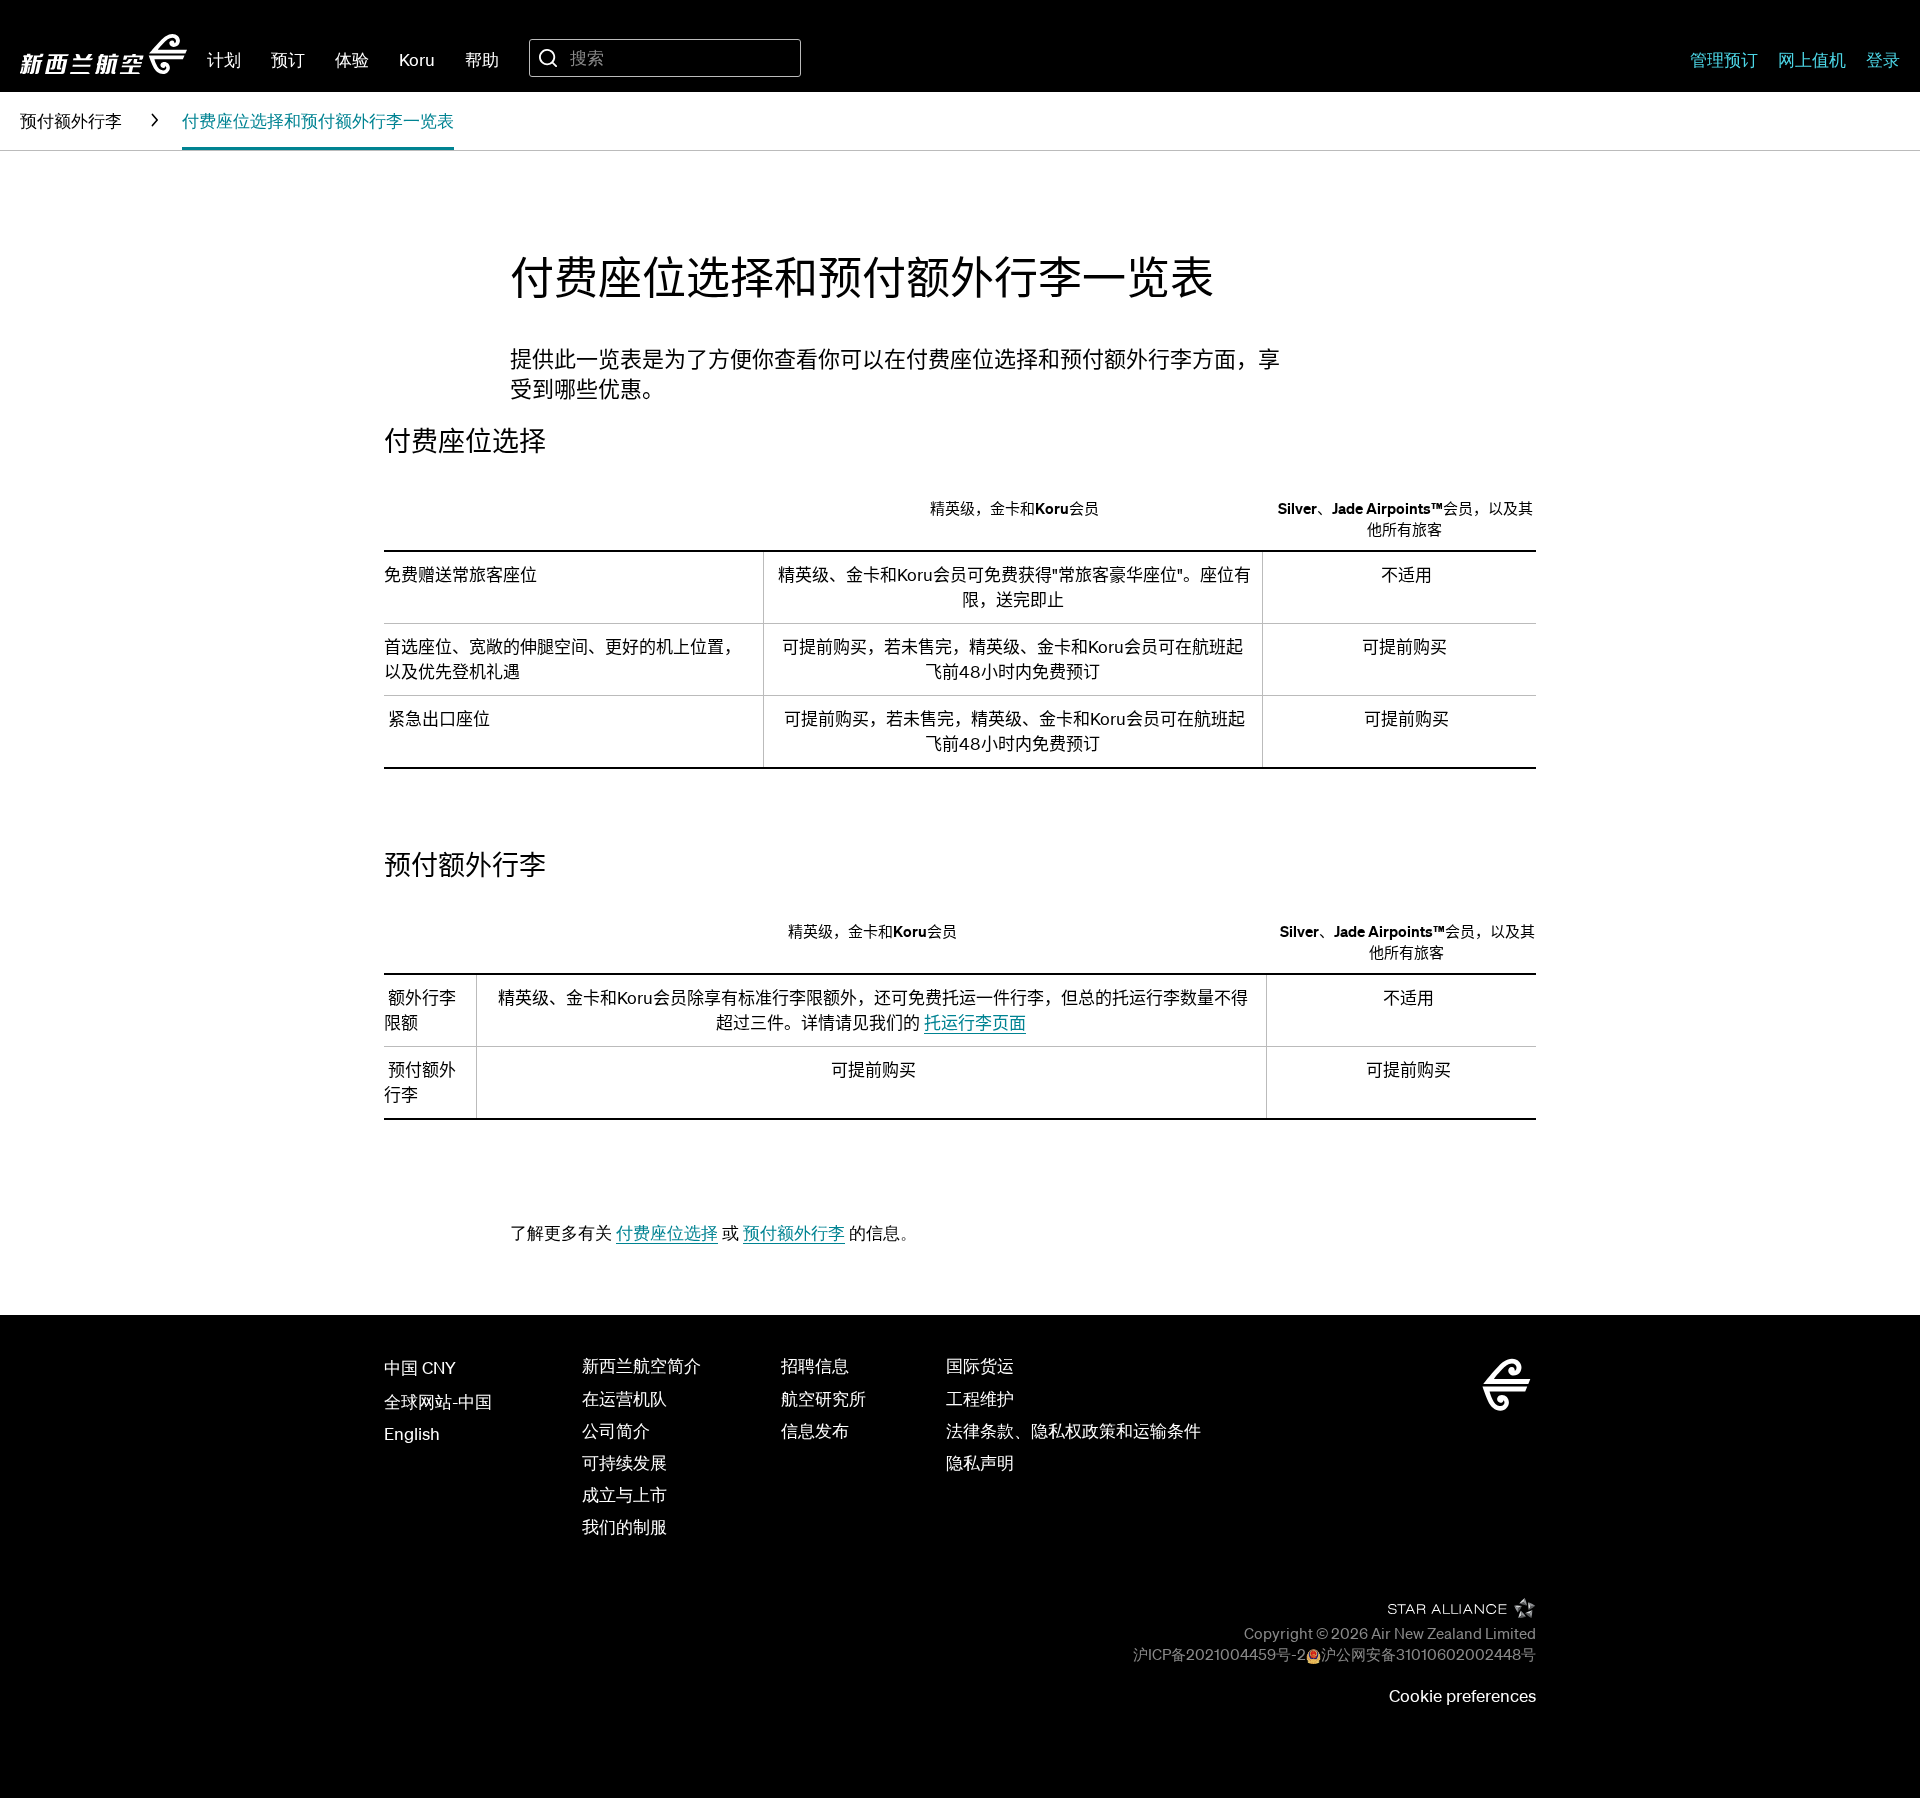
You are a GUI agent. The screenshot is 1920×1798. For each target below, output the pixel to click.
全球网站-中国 (438, 1401)
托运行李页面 (975, 1022)
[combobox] (665, 58)
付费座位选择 (667, 1232)
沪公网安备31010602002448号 (1428, 1654)
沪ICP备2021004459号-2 (1219, 1654)
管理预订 (1724, 59)
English (412, 1433)
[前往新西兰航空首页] (103, 54)
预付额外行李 (794, 1232)
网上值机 (1812, 59)
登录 (1883, 59)
